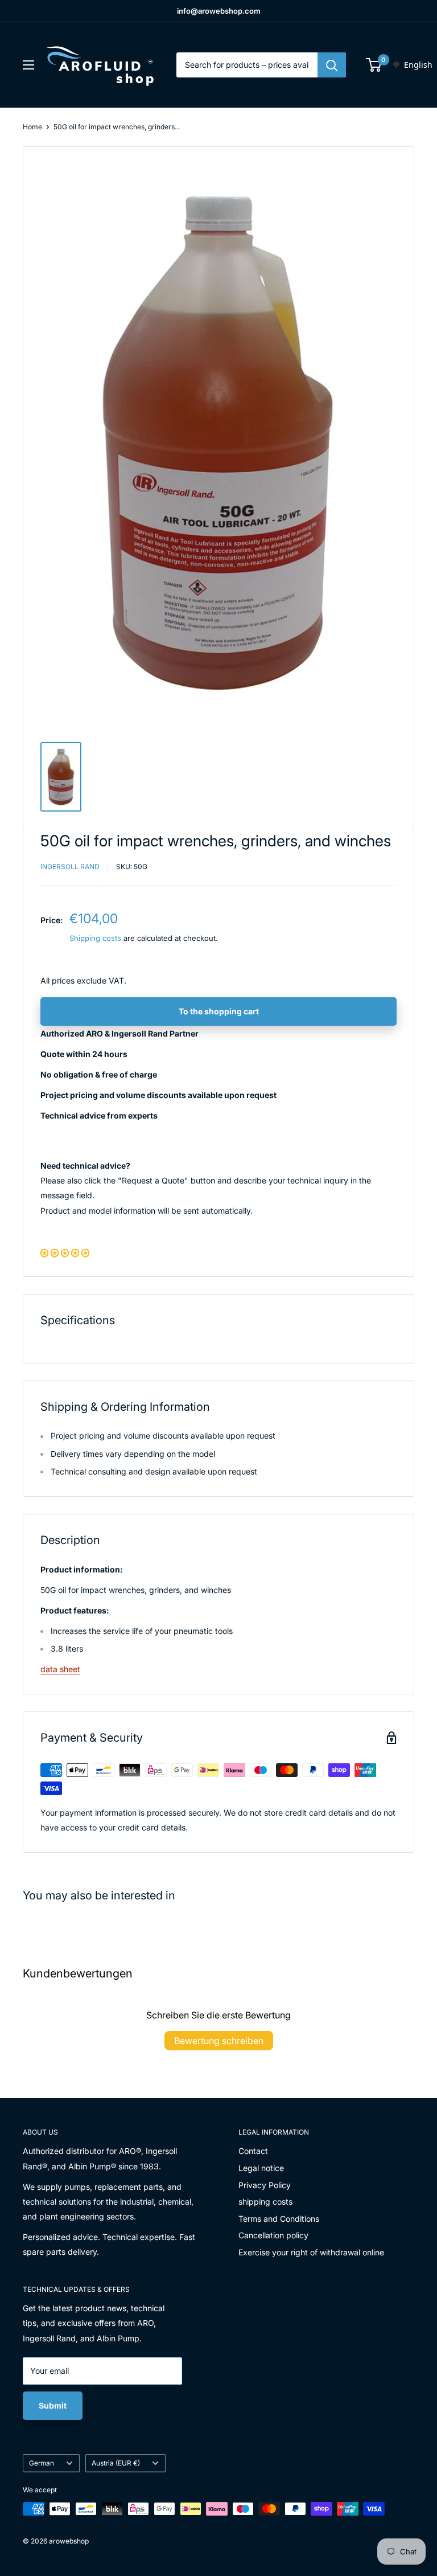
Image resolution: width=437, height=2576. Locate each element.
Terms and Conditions (279, 2219)
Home (32, 127)
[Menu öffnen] (28, 65)
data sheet (60, 1669)
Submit (53, 2405)
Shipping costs (95, 938)
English (418, 65)
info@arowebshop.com (219, 11)
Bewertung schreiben (219, 2041)
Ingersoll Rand (70, 867)
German (42, 2463)
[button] (65, 1253)
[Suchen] (332, 65)
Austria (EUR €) (116, 2463)
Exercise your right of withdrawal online (311, 2252)
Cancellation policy (273, 2235)
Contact (253, 2151)
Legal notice (261, 2168)
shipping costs (265, 2202)
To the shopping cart (219, 1011)
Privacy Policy (265, 2185)
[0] (374, 65)
